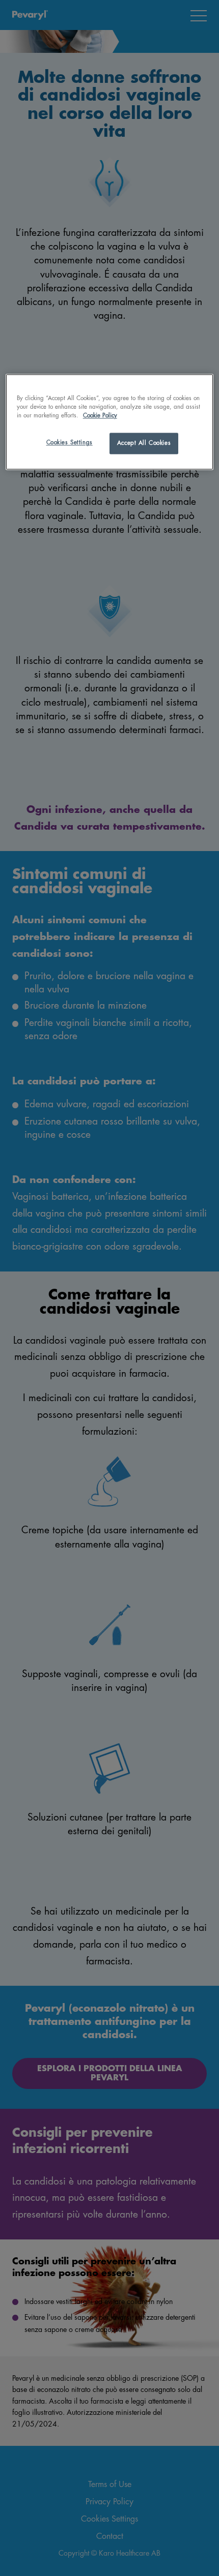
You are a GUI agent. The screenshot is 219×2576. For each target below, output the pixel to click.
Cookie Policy (100, 416)
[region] (110, 422)
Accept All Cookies (144, 444)
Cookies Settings (70, 443)
